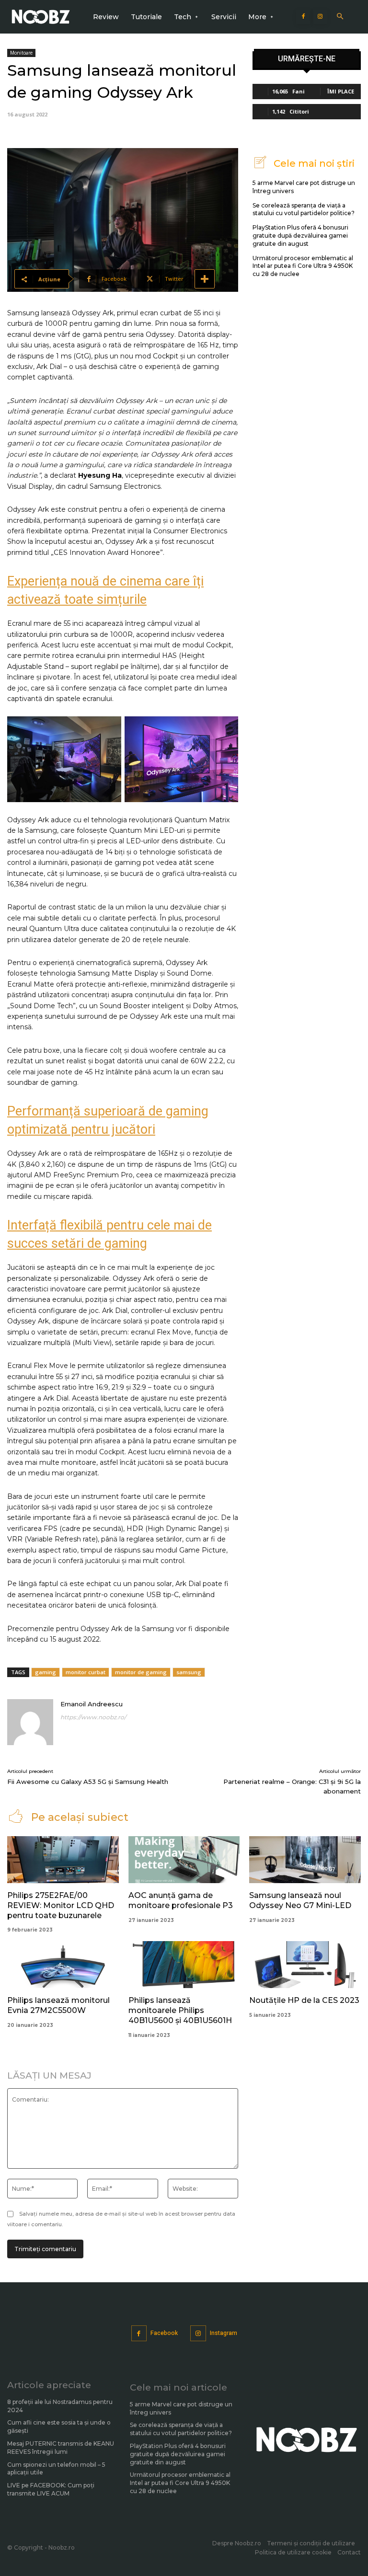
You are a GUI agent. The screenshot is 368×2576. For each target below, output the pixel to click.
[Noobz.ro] (41, 17)
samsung (189, 1672)
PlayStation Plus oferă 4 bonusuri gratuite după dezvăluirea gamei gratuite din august (300, 236)
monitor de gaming (141, 1672)
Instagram (224, 2333)
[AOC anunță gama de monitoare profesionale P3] (184, 1860)
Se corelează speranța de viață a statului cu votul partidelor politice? (304, 209)
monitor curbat (86, 1672)
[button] (340, 17)
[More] (205, 279)
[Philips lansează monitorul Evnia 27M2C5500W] (63, 1965)
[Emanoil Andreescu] (30, 1722)
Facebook (164, 2333)
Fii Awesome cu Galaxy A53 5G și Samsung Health (88, 1782)
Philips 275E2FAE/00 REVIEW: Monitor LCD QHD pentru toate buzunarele (61, 1905)
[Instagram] (320, 17)
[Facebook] (303, 17)
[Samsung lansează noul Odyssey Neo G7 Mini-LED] (305, 1860)
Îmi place (341, 91)
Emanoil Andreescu (92, 1704)
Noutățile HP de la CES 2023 (304, 2000)
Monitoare (21, 53)
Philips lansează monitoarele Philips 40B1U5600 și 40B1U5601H (180, 2010)
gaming (46, 1672)
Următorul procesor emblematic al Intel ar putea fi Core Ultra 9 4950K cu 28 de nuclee (303, 266)
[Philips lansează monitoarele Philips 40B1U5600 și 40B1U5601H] (184, 1965)
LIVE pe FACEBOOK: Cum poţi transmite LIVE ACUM (51, 2489)
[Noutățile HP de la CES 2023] (305, 1965)
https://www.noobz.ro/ (93, 1717)
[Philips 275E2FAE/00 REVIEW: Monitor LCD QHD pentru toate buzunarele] (63, 1860)
